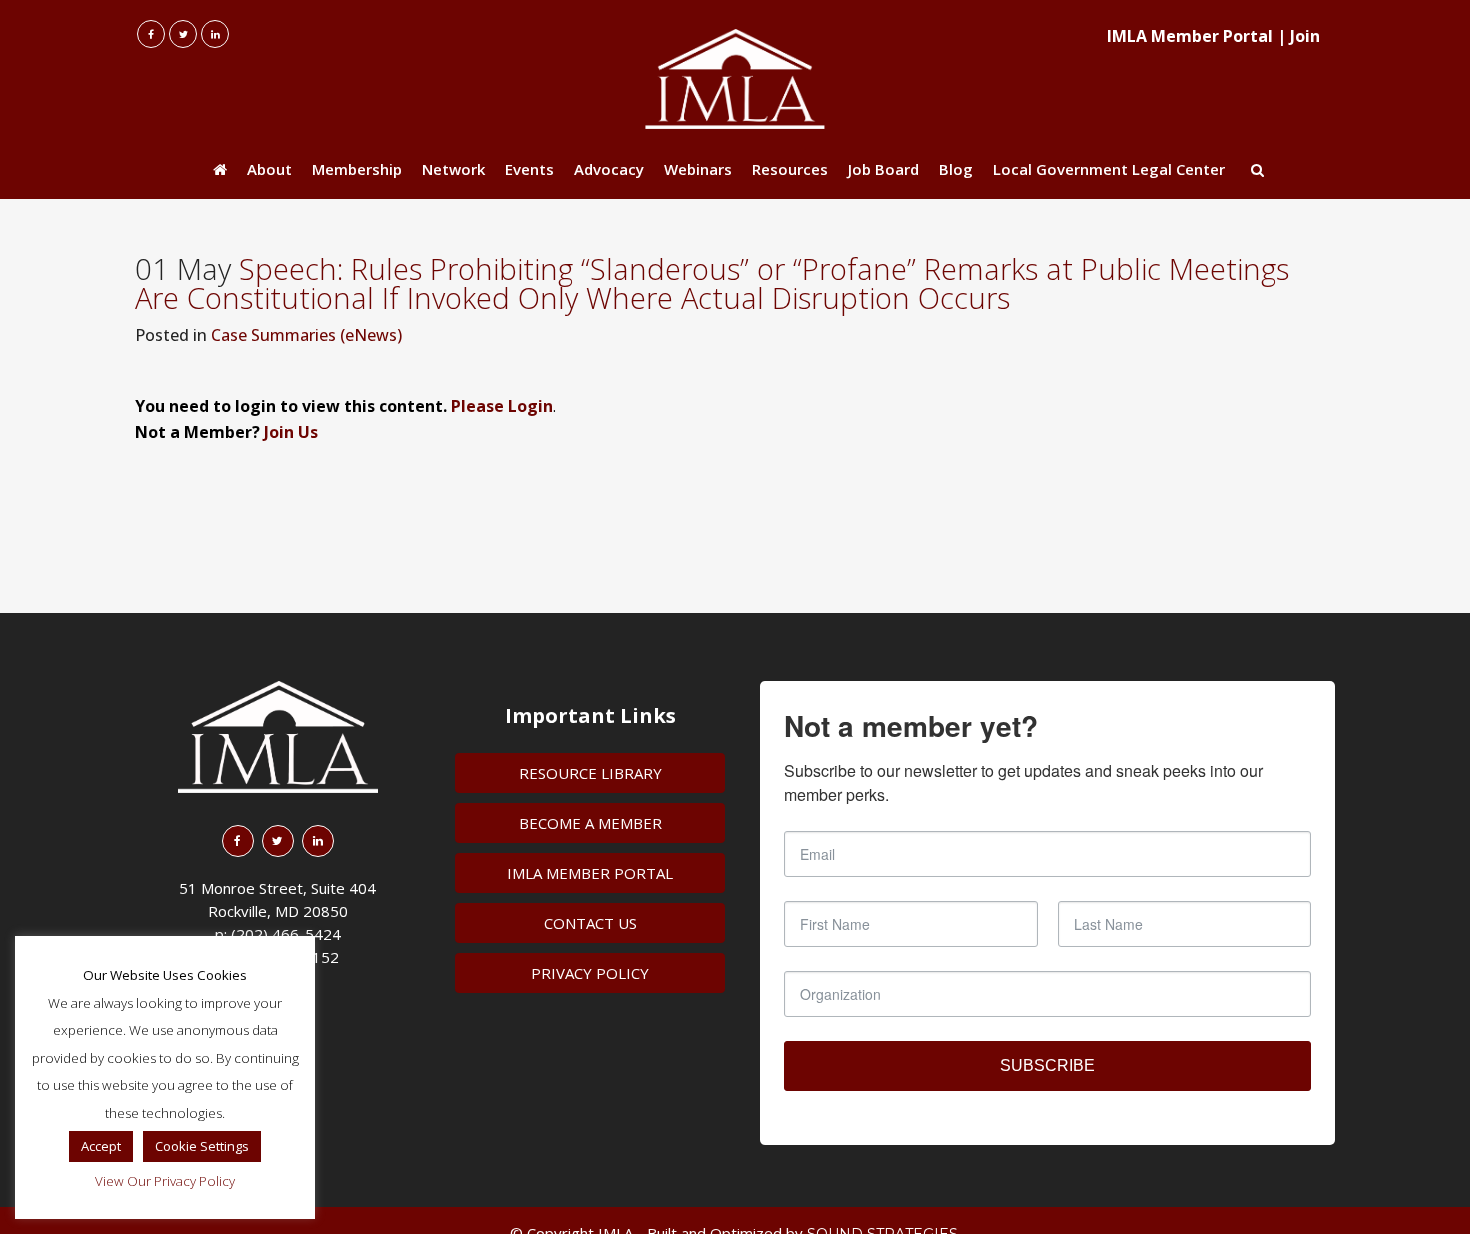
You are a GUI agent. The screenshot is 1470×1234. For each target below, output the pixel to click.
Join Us (291, 432)
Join (1305, 36)
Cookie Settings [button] (202, 1146)
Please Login (502, 406)
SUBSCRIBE (1047, 1065)
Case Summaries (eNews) (306, 335)
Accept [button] (101, 1146)
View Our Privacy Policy (165, 1181)
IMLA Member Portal (1190, 36)
